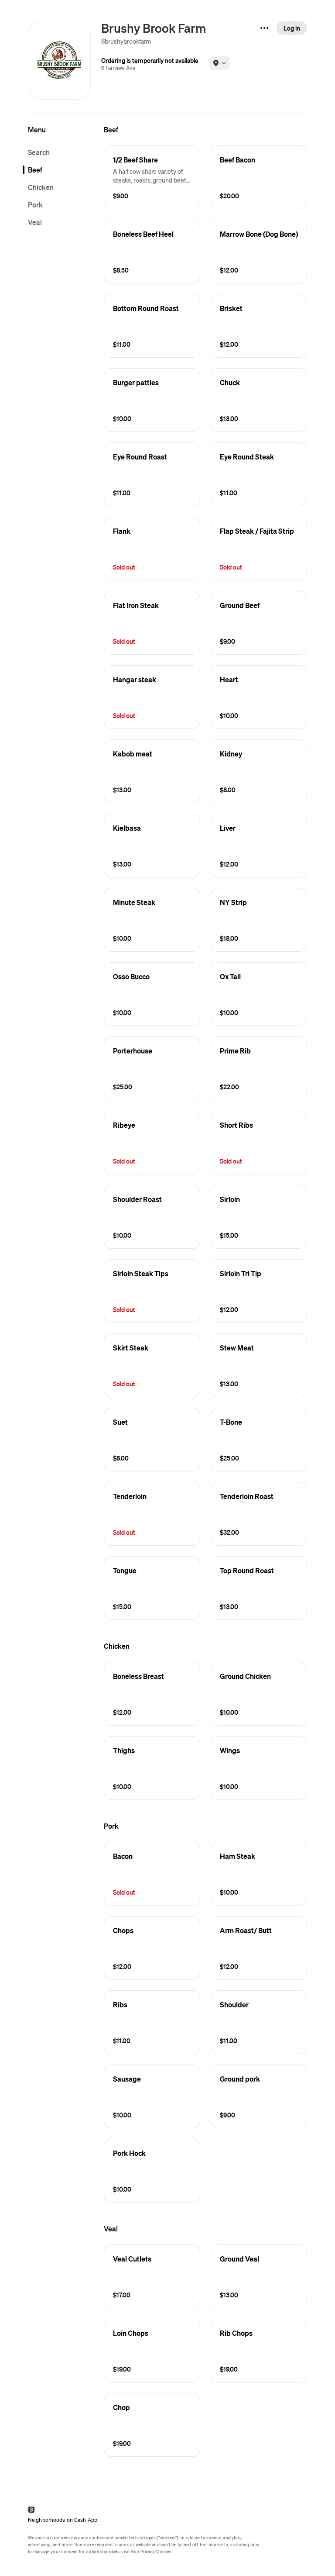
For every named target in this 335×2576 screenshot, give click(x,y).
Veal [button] (35, 222)
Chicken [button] (41, 187)
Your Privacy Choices (151, 2552)
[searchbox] (61, 152)
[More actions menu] (264, 28)
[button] (152, 177)
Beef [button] (35, 170)
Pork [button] (35, 205)
